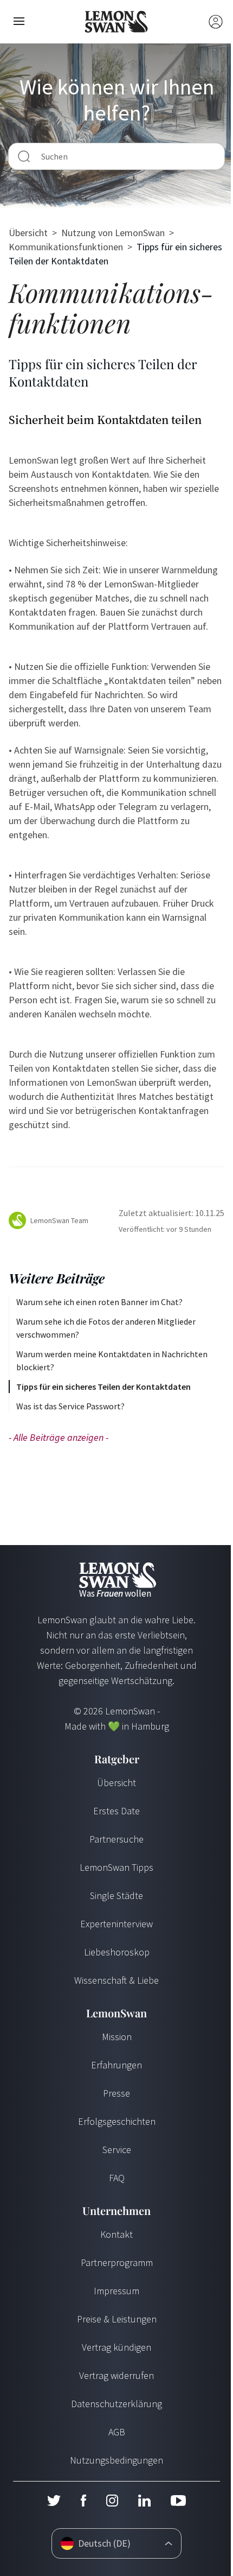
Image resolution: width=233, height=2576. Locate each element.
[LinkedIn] (144, 2501)
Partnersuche (116, 1839)
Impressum (116, 2291)
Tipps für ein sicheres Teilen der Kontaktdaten (103, 1387)
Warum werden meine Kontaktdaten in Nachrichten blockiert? (112, 1360)
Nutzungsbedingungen (116, 2460)
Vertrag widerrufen (116, 2375)
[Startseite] (117, 22)
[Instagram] (112, 2501)
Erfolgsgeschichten (117, 2121)
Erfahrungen (116, 2065)
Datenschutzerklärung (116, 2404)
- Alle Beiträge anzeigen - (59, 1437)
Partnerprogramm (117, 2262)
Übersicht (28, 233)
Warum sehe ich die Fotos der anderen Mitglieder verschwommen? (106, 1328)
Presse (116, 2093)
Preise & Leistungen (117, 2319)
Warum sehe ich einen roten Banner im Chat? (99, 1302)
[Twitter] (54, 2501)
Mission (117, 2037)
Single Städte (116, 1895)
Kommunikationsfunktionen (66, 247)
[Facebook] (83, 2501)
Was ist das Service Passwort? (70, 1406)
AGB (117, 2432)
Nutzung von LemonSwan (113, 233)
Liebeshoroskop (117, 1952)
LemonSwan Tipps (116, 1867)
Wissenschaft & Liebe (116, 1980)
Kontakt (116, 2234)
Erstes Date (116, 1811)
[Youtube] (178, 2501)
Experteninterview (116, 1924)
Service (117, 2150)
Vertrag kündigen (116, 2347)
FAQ (117, 2178)
